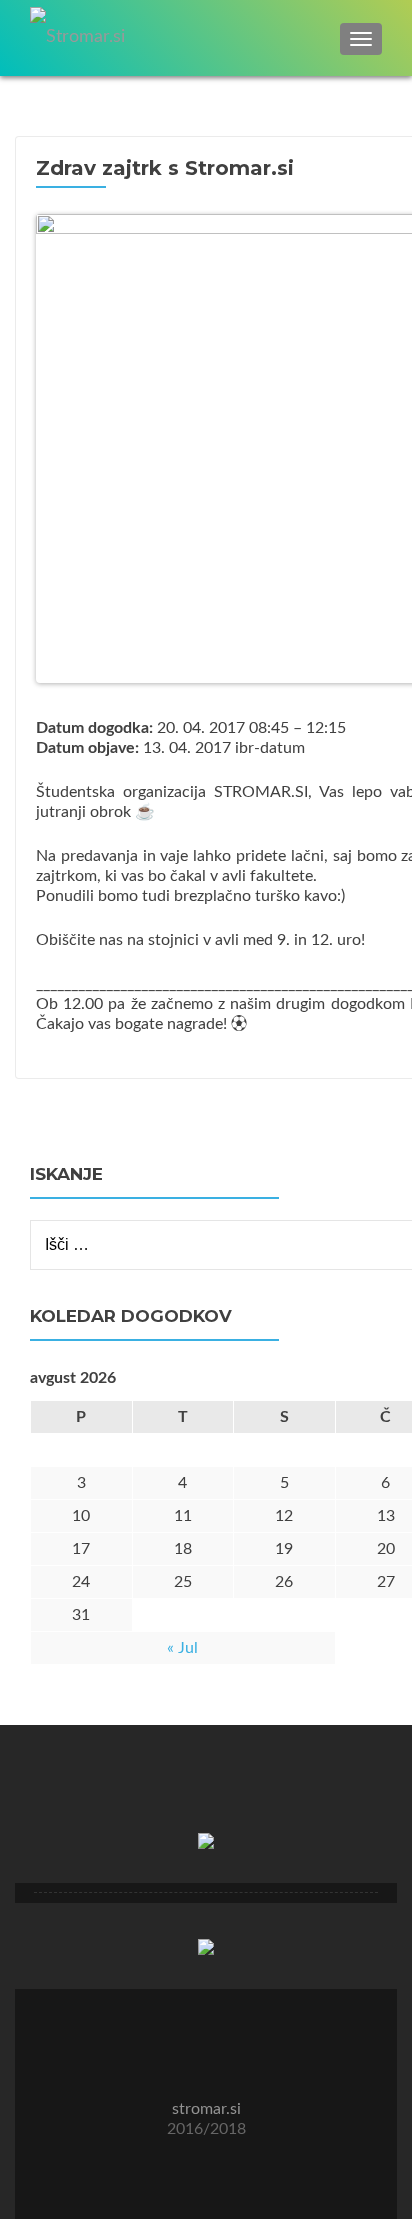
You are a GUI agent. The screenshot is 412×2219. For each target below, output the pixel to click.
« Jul (182, 1648)
